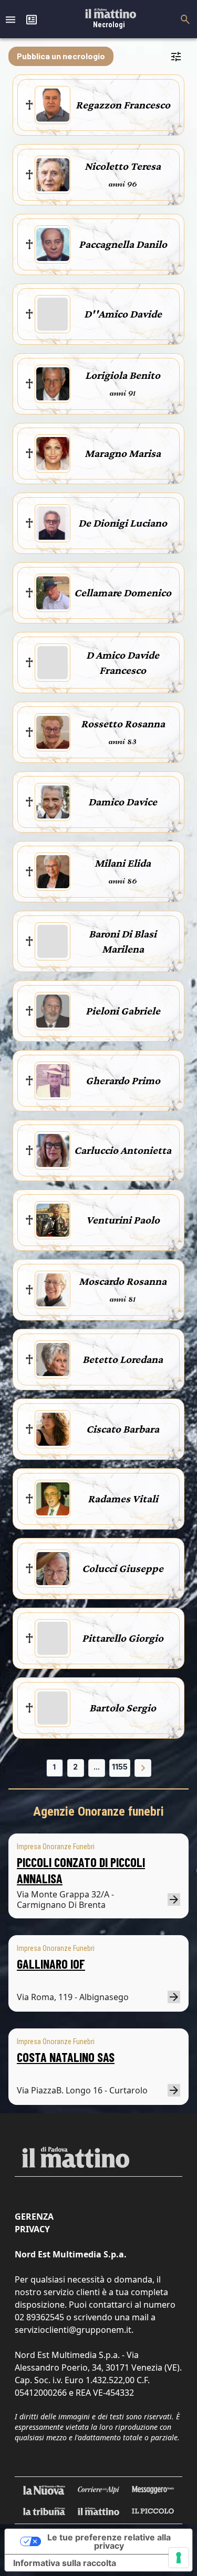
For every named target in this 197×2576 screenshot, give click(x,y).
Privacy (32, 2229)
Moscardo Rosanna (123, 1281)
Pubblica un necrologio (61, 56)
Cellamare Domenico (123, 593)
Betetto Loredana (123, 1359)
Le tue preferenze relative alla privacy (109, 2541)
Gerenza (34, 2217)
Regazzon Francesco (123, 105)
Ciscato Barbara (123, 1429)
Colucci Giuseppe (123, 1568)
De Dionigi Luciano (123, 523)
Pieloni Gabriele (123, 1011)
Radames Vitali (123, 1499)
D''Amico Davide (123, 314)
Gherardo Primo (123, 1080)
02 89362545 (39, 2317)
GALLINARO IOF (51, 1964)
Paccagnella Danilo (123, 244)
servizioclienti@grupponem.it (73, 2330)
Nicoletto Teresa (123, 166)
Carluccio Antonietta (123, 1150)
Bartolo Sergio (123, 1708)
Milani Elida (123, 863)
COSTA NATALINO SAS (66, 2057)
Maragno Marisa (123, 453)
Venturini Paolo (123, 1220)
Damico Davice (123, 802)
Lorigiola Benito (123, 375)
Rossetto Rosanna (123, 724)
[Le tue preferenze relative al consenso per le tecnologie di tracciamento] (179, 2558)
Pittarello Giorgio (123, 1638)
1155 (120, 1767)
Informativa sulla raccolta (65, 2563)
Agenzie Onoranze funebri (98, 1811)
